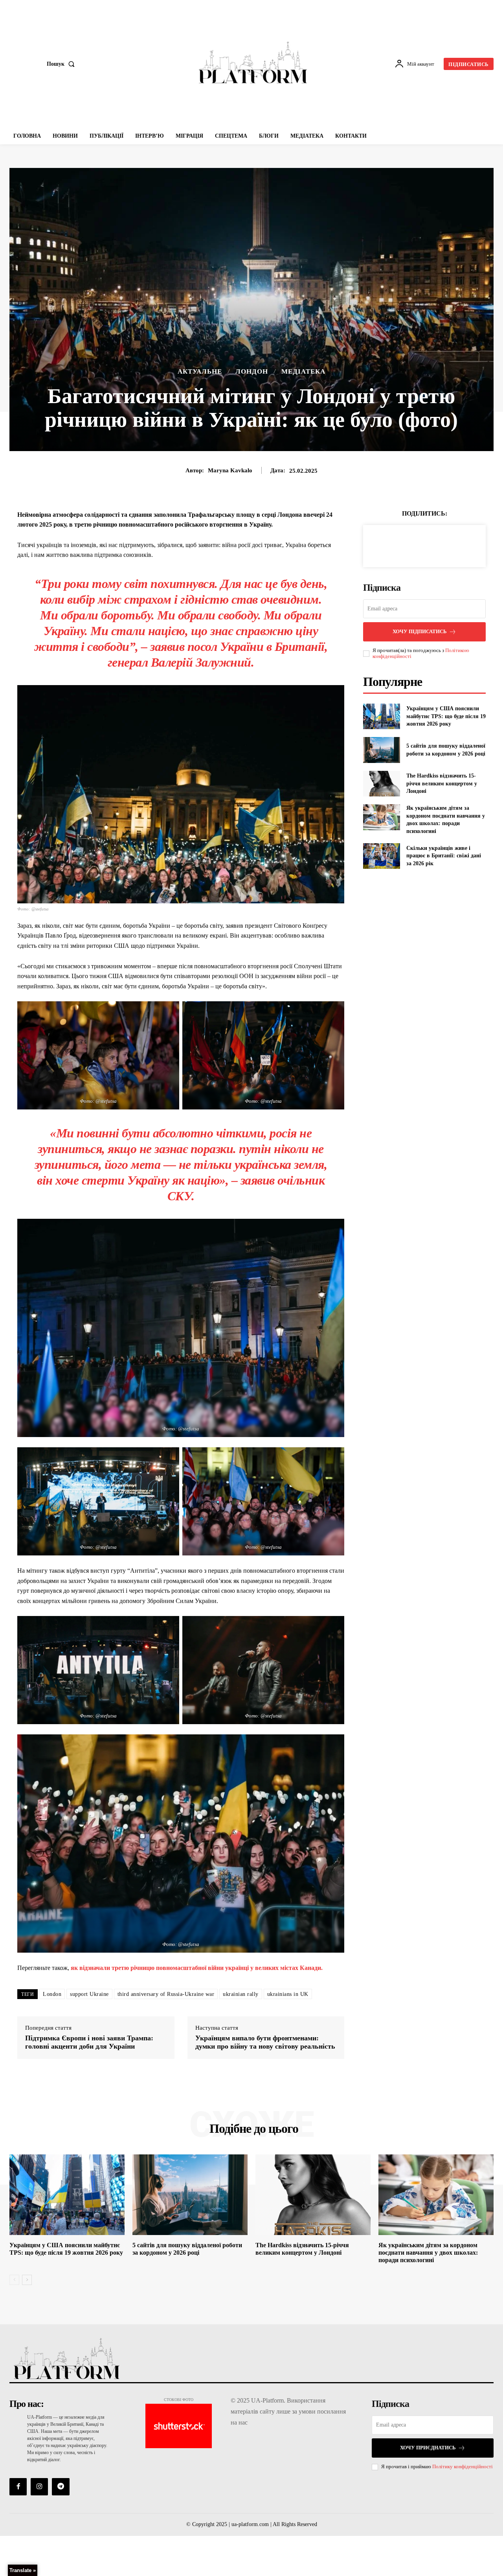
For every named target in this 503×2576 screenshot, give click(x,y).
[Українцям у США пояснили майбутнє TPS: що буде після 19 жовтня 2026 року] (381, 716)
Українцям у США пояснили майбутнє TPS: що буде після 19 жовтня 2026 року (446, 716)
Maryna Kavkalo (230, 470)
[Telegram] (61, 2487)
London (52, 1994)
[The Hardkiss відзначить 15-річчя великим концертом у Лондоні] (381, 784)
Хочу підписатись (420, 631)
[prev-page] (14, 2280)
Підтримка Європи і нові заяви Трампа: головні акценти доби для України (89, 2042)
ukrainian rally (241, 1994)
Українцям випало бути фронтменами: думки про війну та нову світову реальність (265, 2042)
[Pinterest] (433, 545)
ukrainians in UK (288, 1994)
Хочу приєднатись (428, 2448)
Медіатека (303, 371)
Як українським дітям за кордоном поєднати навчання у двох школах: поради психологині (428, 2253)
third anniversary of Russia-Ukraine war (166, 1994)
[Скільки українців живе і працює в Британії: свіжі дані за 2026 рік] (381, 856)
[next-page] (27, 2280)
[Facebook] (397, 545)
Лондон (252, 371)
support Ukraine (89, 1994)
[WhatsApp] (452, 545)
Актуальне (200, 371)
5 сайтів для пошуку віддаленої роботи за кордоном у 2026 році (187, 2249)
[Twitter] (415, 545)
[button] (62, 64)
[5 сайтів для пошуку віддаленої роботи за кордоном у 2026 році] (381, 750)
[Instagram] (39, 2487)
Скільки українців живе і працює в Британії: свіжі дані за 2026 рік (444, 856)
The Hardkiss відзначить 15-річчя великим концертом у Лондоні (442, 783)
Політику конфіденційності (463, 2466)
